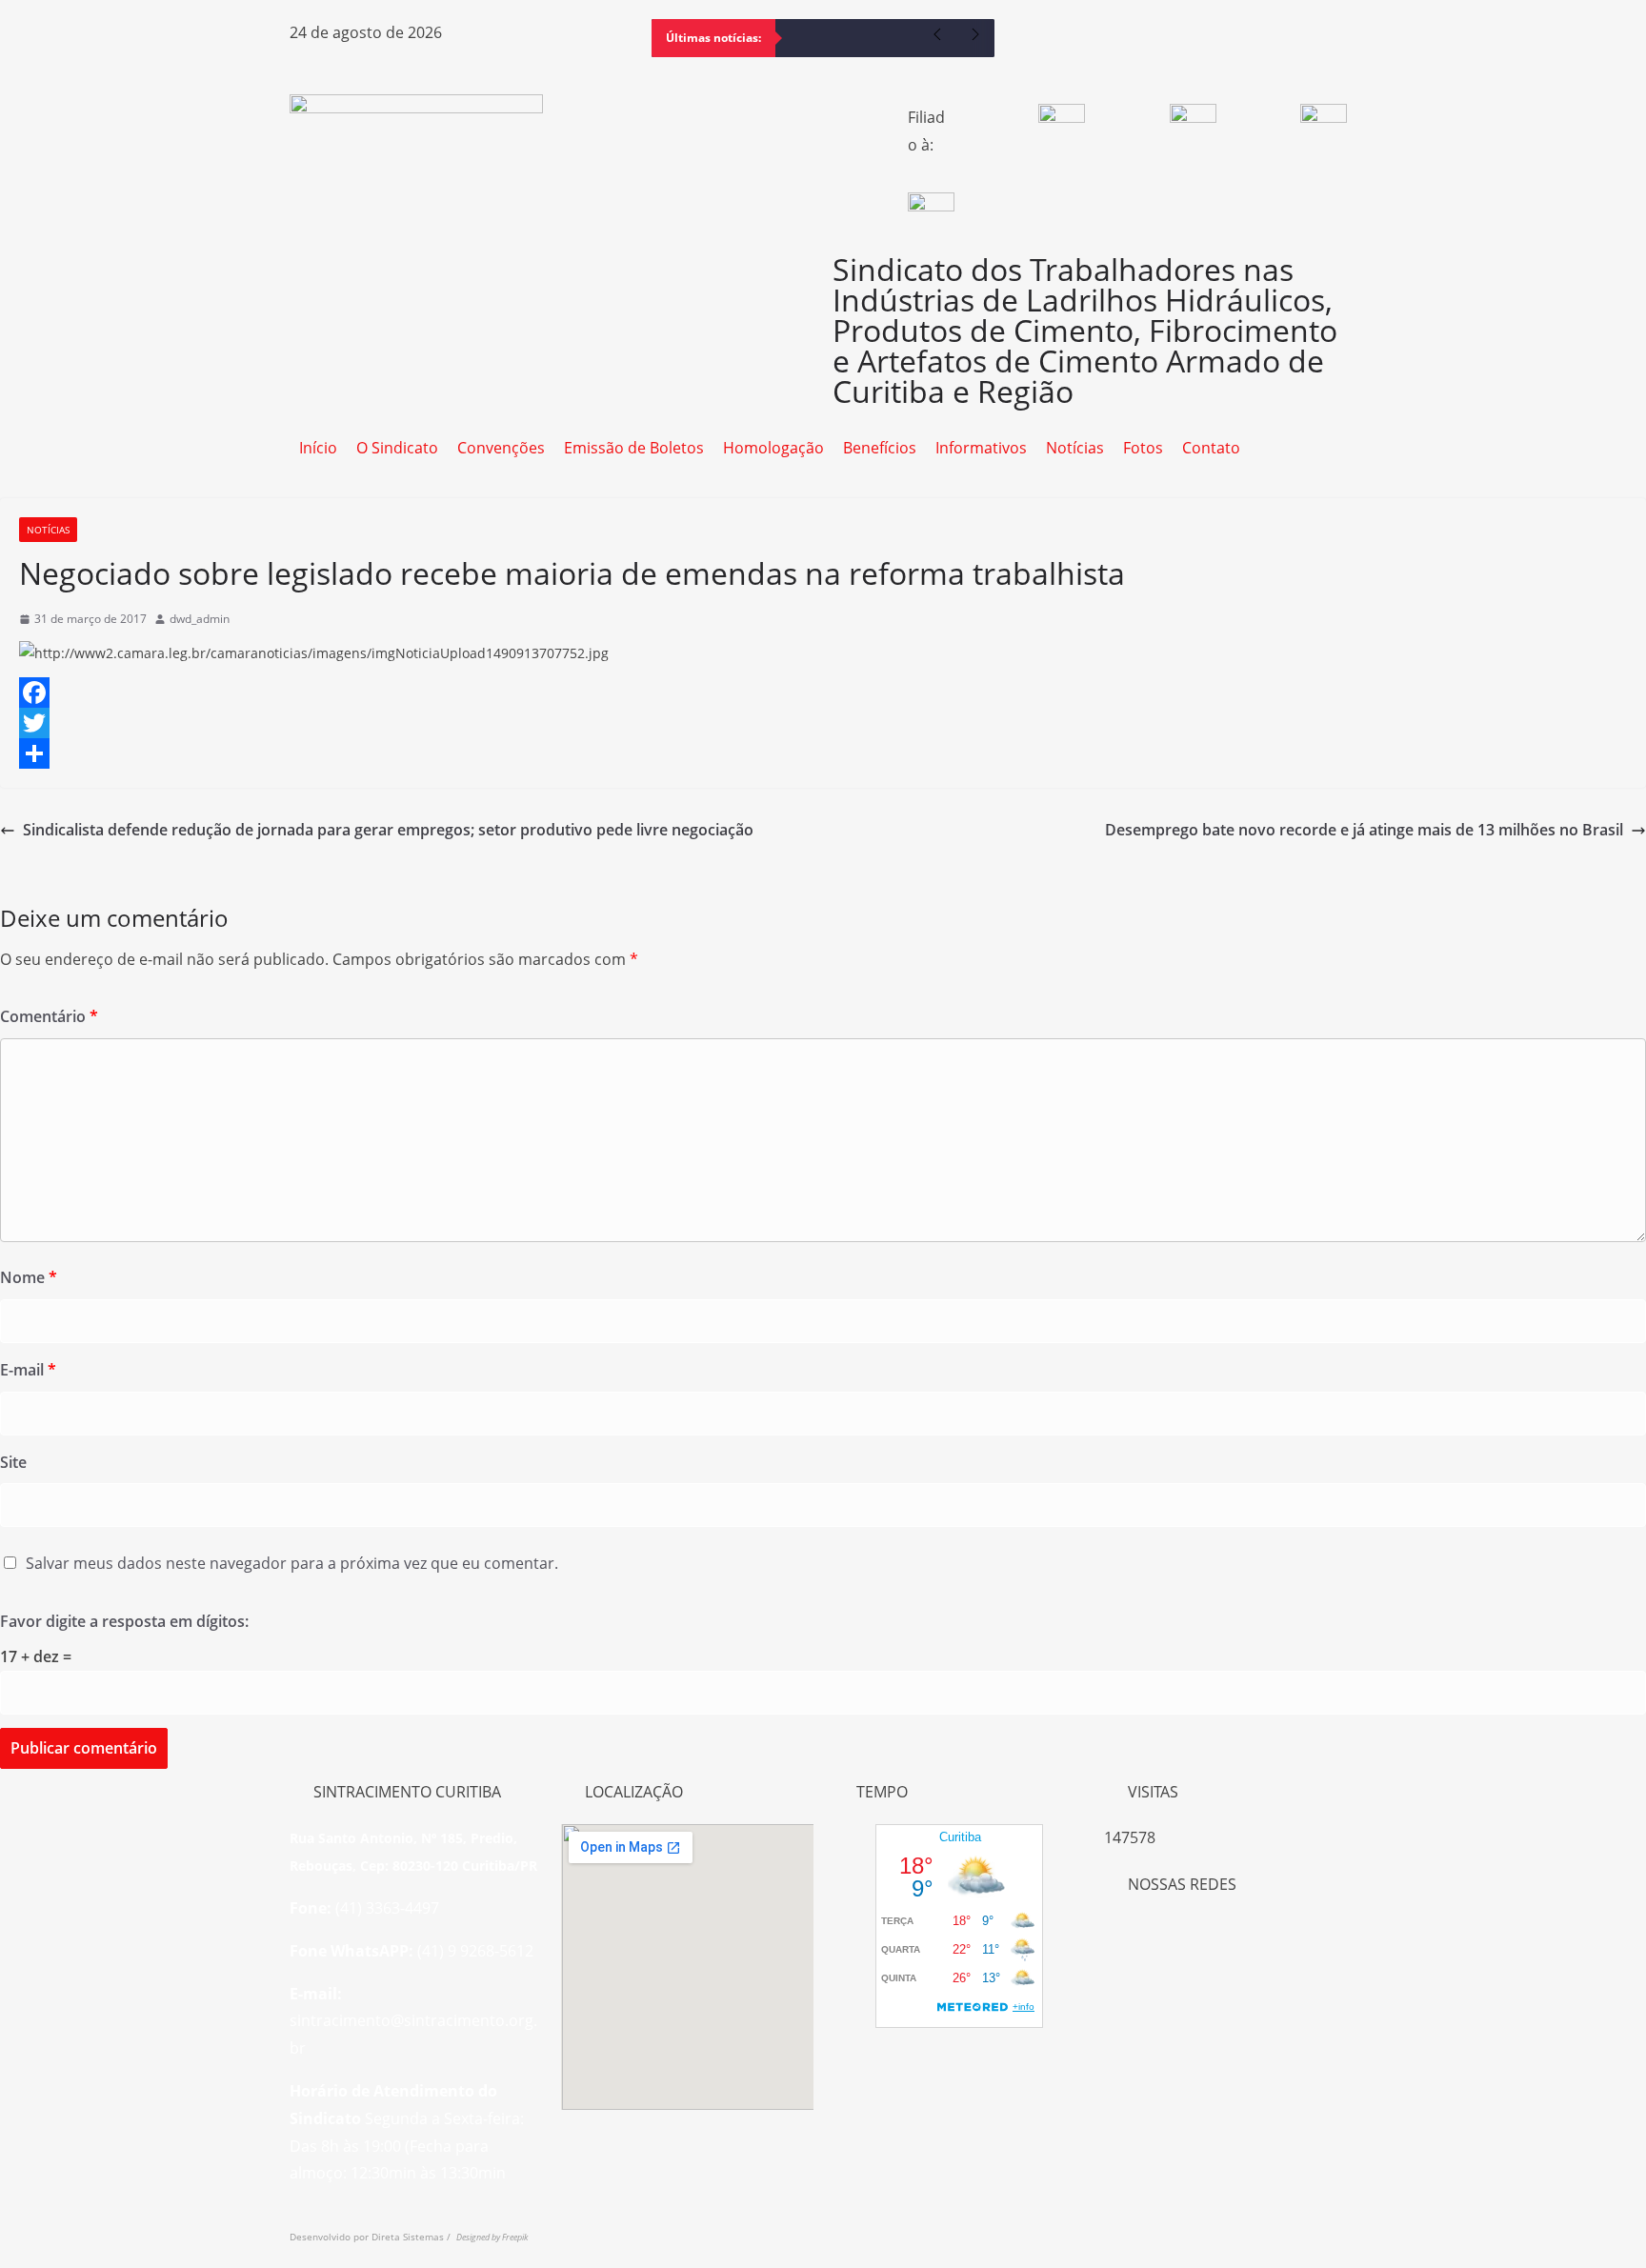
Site (13, 1462)
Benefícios (880, 448)
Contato (1211, 448)
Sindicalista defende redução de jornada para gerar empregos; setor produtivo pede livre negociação (388, 830)
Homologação (773, 448)
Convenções (501, 448)
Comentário (49, 1016)
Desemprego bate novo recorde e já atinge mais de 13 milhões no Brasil (1364, 830)
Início (318, 448)
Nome (29, 1277)
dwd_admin (200, 619)
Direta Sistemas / (414, 2237)
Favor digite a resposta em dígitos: (124, 1621)
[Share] (823, 753)
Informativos (981, 448)
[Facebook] (1037, 43)
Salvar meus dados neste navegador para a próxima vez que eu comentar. (292, 1563)
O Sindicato (397, 448)
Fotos (1143, 448)
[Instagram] (1089, 43)
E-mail (28, 1370)
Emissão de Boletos (634, 448)
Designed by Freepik (492, 2237)
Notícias (1075, 448)
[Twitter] (823, 723)
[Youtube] (1140, 43)
